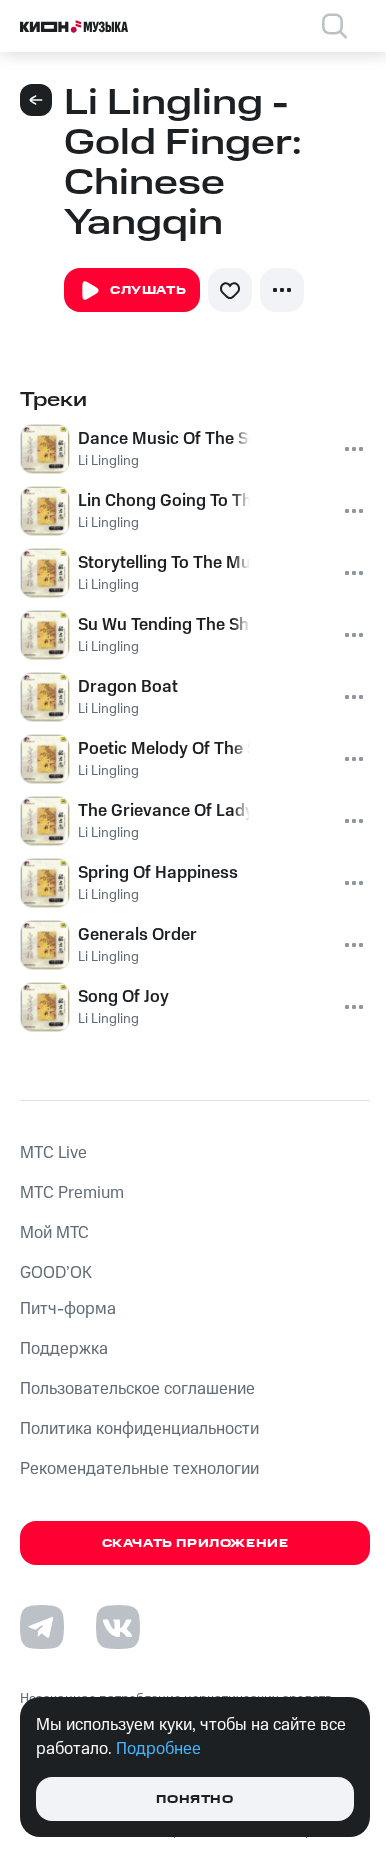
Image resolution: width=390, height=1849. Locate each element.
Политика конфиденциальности (139, 1429)
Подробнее (158, 1749)
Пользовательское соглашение (137, 1389)
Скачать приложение (195, 1543)
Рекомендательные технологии (139, 1469)
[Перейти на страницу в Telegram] (42, 1627)
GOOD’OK (56, 1273)
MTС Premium (72, 1193)
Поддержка (64, 1349)
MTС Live (53, 1153)
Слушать (148, 290)
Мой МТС (54, 1233)
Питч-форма (68, 1309)
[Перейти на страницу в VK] (118, 1627)
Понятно (194, 1799)
